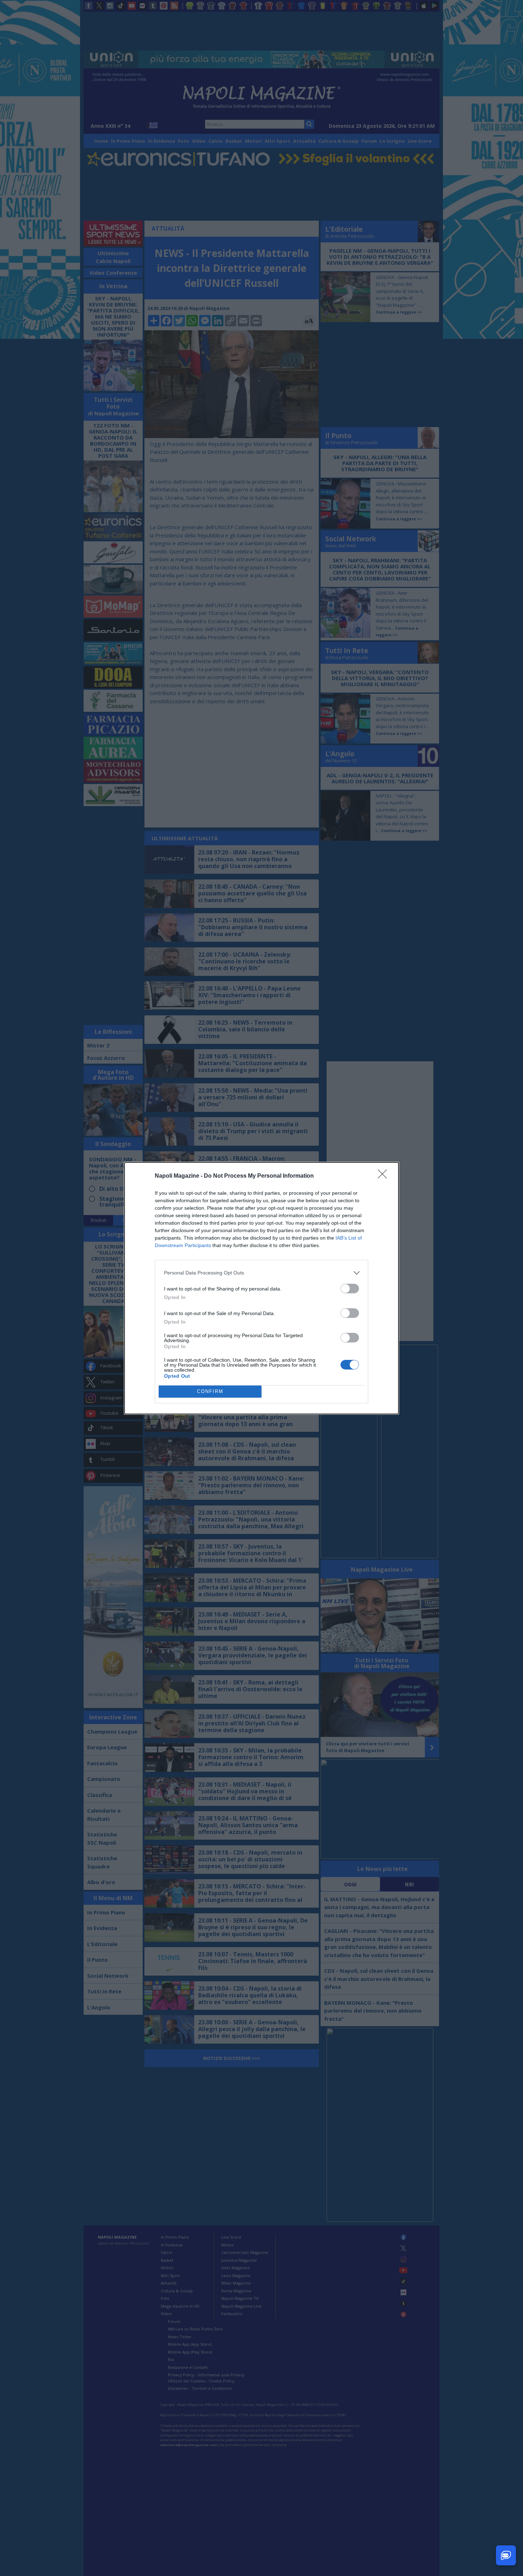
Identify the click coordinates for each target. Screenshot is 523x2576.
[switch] (350, 1289)
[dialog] (261, 1288)
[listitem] (261, 1273)
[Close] (385, 1176)
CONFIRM (210, 1391)
